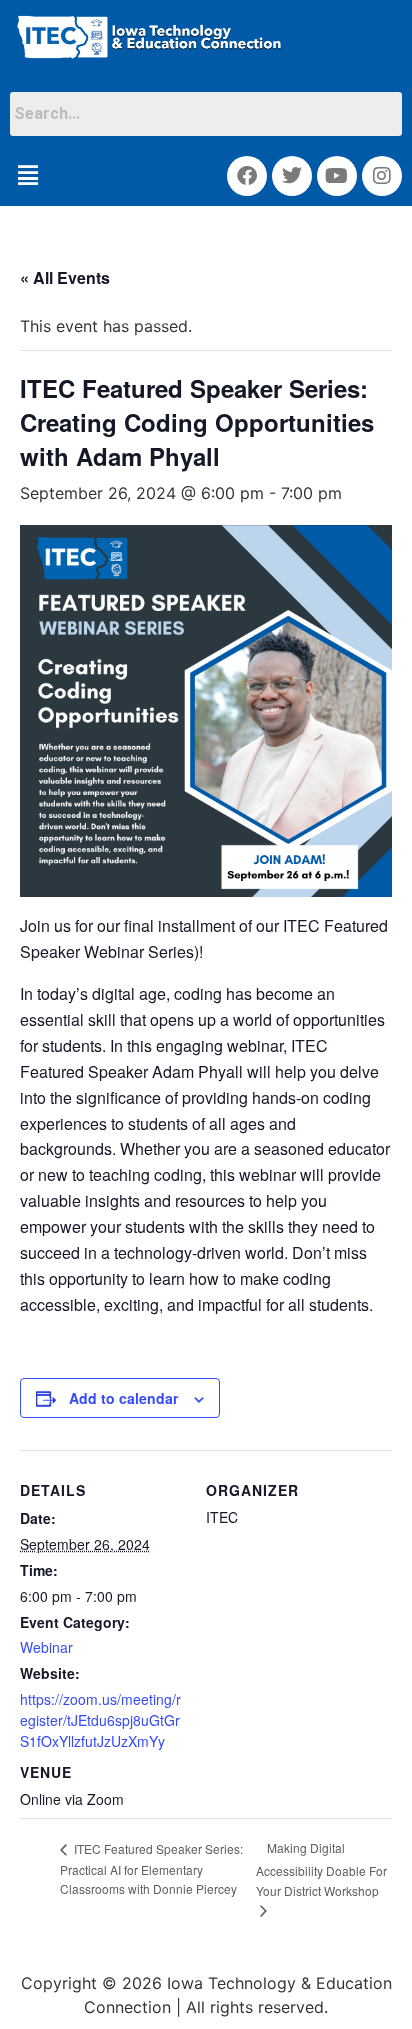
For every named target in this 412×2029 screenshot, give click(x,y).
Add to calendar (123, 1398)
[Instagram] (382, 176)
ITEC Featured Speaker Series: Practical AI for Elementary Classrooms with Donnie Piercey (151, 1868)
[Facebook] (247, 176)
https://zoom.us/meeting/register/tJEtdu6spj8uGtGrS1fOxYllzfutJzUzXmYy (100, 1720)
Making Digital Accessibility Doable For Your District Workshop (321, 1869)
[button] (28, 176)
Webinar (46, 1647)
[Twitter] (292, 176)
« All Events (65, 277)
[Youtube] (337, 176)
